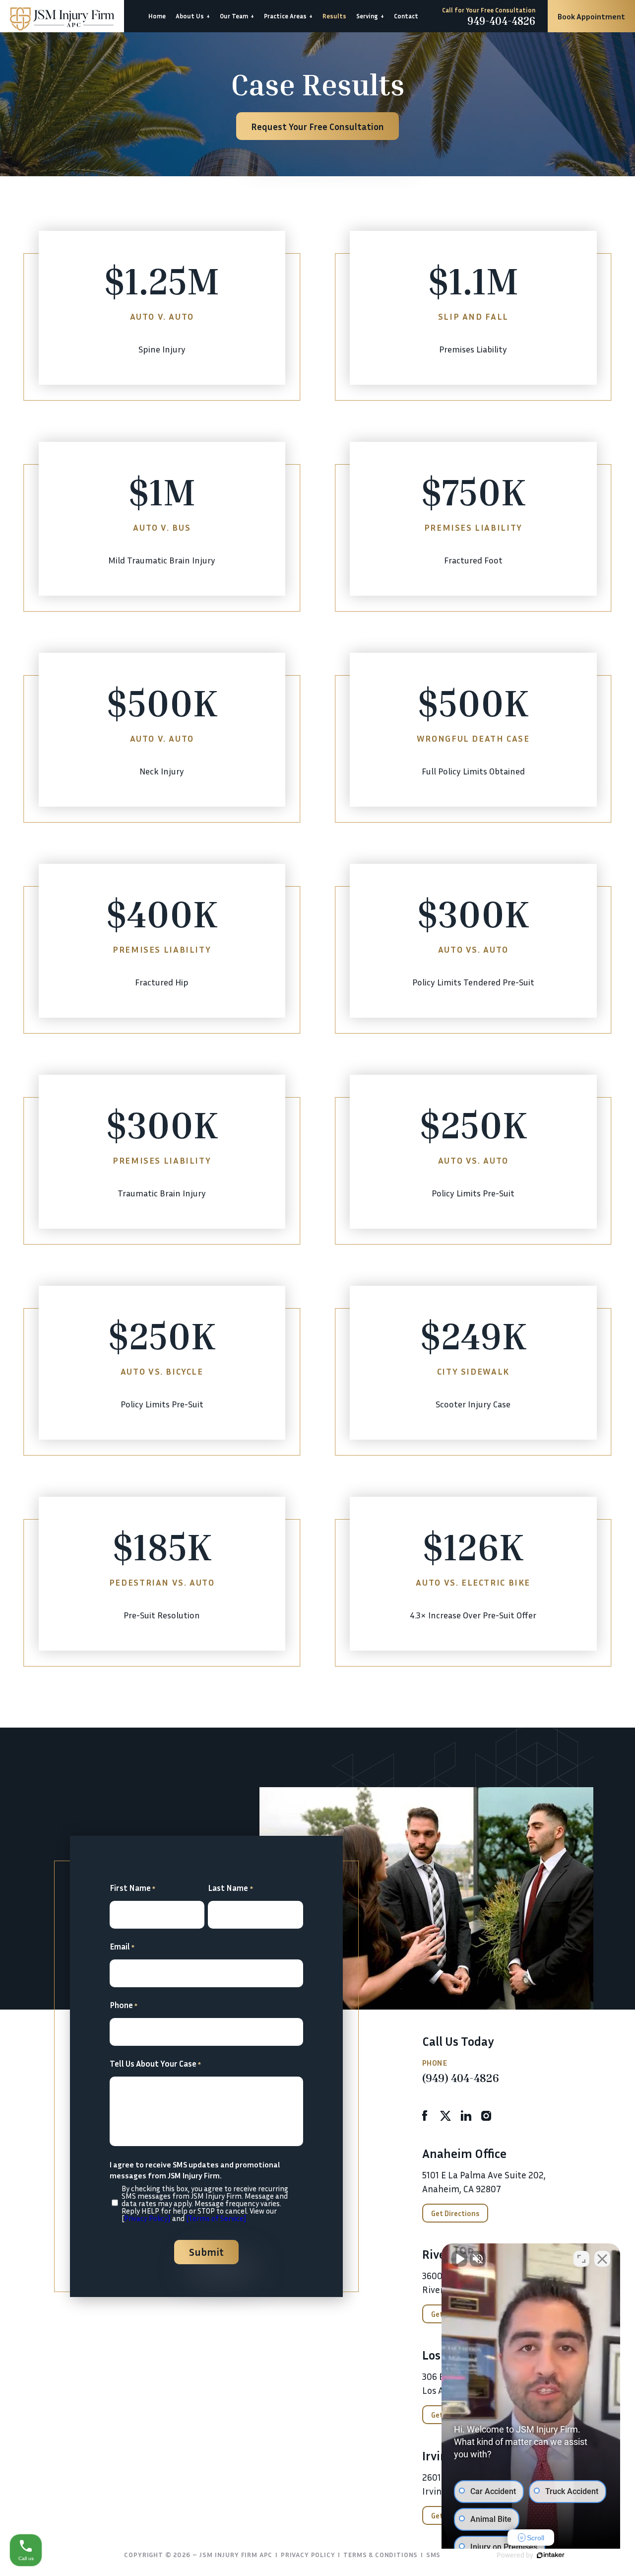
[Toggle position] (581, 2259)
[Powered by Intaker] (551, 2555)
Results (334, 16)
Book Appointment (591, 16)
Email (122, 1946)
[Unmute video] (459, 2259)
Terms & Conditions (381, 2554)
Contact (406, 16)
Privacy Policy (308, 2554)
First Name (133, 1888)
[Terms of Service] (216, 2218)
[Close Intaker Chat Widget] (602, 2259)
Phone (124, 2005)
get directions (455, 2213)
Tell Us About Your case (156, 2063)
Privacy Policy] (147, 2218)
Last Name (230, 1888)
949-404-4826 (501, 21)
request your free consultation (317, 126)
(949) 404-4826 (461, 2078)
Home (157, 16)
